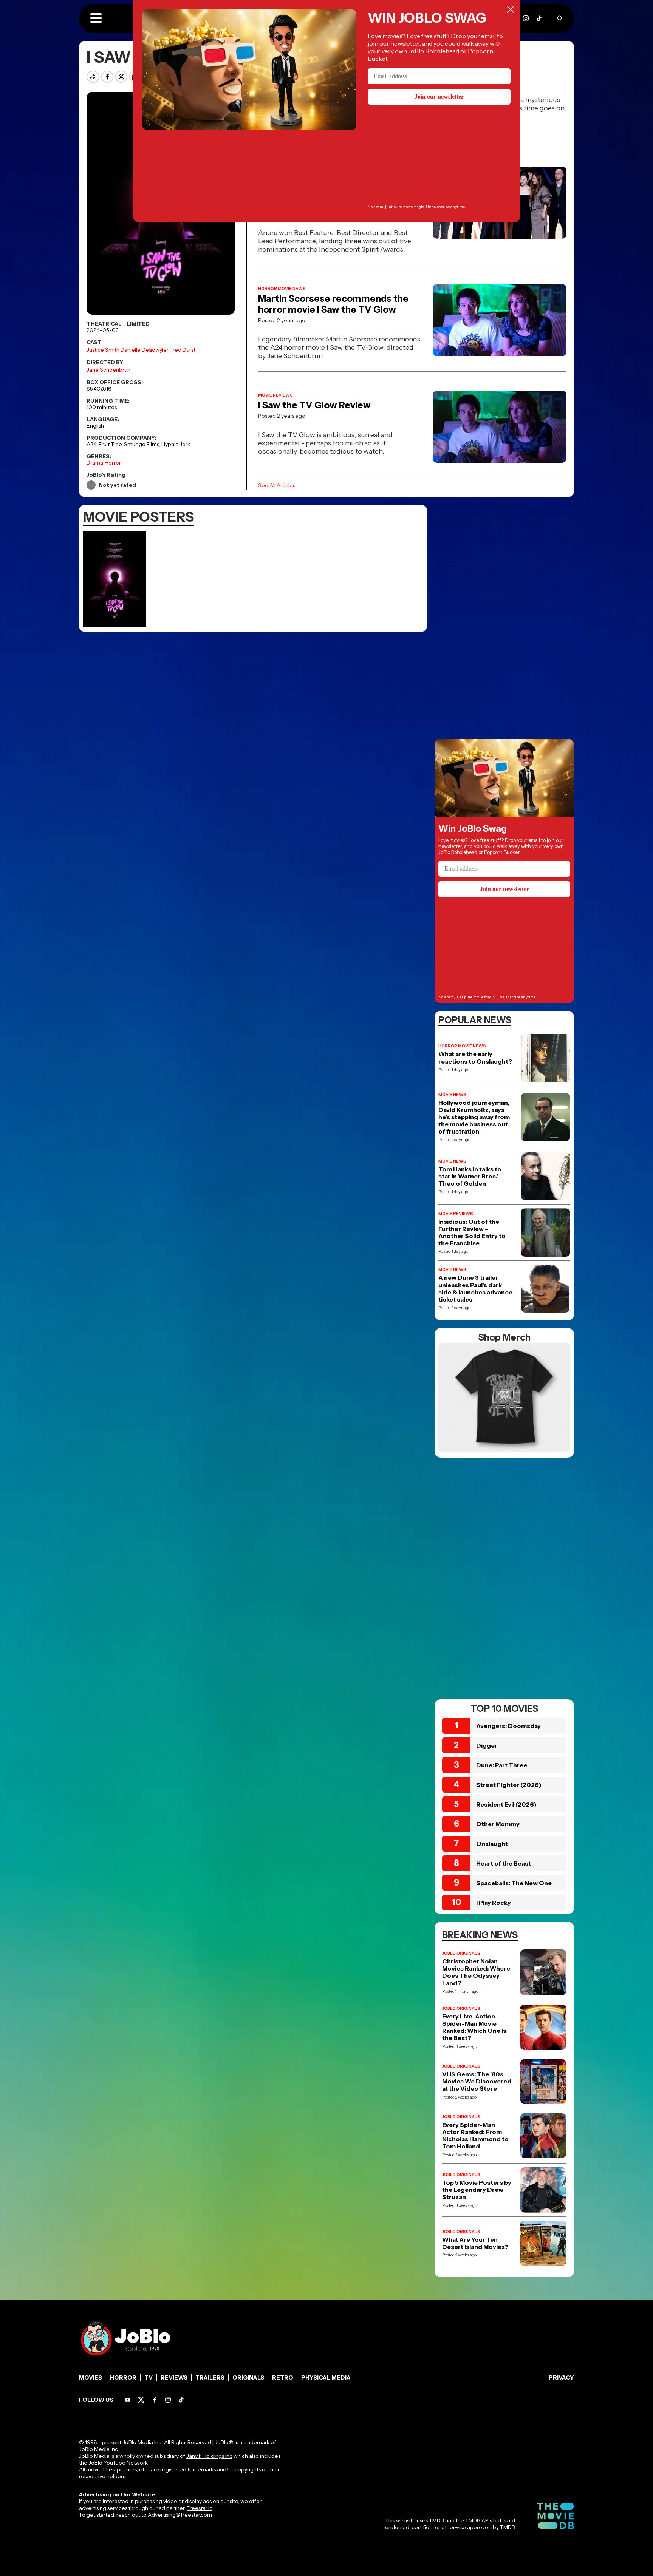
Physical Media (326, 2378)
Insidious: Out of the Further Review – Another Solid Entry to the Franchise (472, 1233)
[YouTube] (128, 2400)
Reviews (174, 2378)
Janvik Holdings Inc (209, 2456)
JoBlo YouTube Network (118, 2463)
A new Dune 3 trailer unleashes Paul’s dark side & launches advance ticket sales (475, 1289)
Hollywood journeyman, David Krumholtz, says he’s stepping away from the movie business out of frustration (474, 1117)
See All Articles (277, 485)
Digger (487, 1745)
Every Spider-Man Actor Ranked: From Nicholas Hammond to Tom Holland (475, 2136)
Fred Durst (183, 350)
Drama (95, 463)
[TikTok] (539, 18)
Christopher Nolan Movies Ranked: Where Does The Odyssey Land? (476, 1972)
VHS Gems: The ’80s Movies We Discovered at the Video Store (477, 2081)
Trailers (210, 2378)
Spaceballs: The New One (514, 1883)
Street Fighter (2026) (509, 1785)
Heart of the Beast (504, 1863)
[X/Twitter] (141, 2400)
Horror (113, 463)
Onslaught (492, 1844)
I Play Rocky (494, 1903)
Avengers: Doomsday (508, 1726)
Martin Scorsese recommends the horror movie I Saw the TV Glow (333, 304)
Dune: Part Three (502, 1765)
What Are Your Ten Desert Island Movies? (475, 2243)
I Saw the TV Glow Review (314, 405)
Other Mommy (498, 1824)
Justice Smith (103, 350)
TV (149, 2378)
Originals (248, 2378)
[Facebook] (155, 2400)
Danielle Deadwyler (145, 350)
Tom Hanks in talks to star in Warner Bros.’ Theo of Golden (470, 1176)
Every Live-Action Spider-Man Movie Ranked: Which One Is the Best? (474, 2027)
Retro (283, 2378)
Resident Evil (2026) (506, 1804)
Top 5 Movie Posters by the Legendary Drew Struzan (477, 2190)
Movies (91, 2378)
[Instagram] (526, 18)
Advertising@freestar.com (180, 2515)
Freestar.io (200, 2508)
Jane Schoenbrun (108, 370)
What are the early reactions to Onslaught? (475, 1058)
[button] (96, 19)
